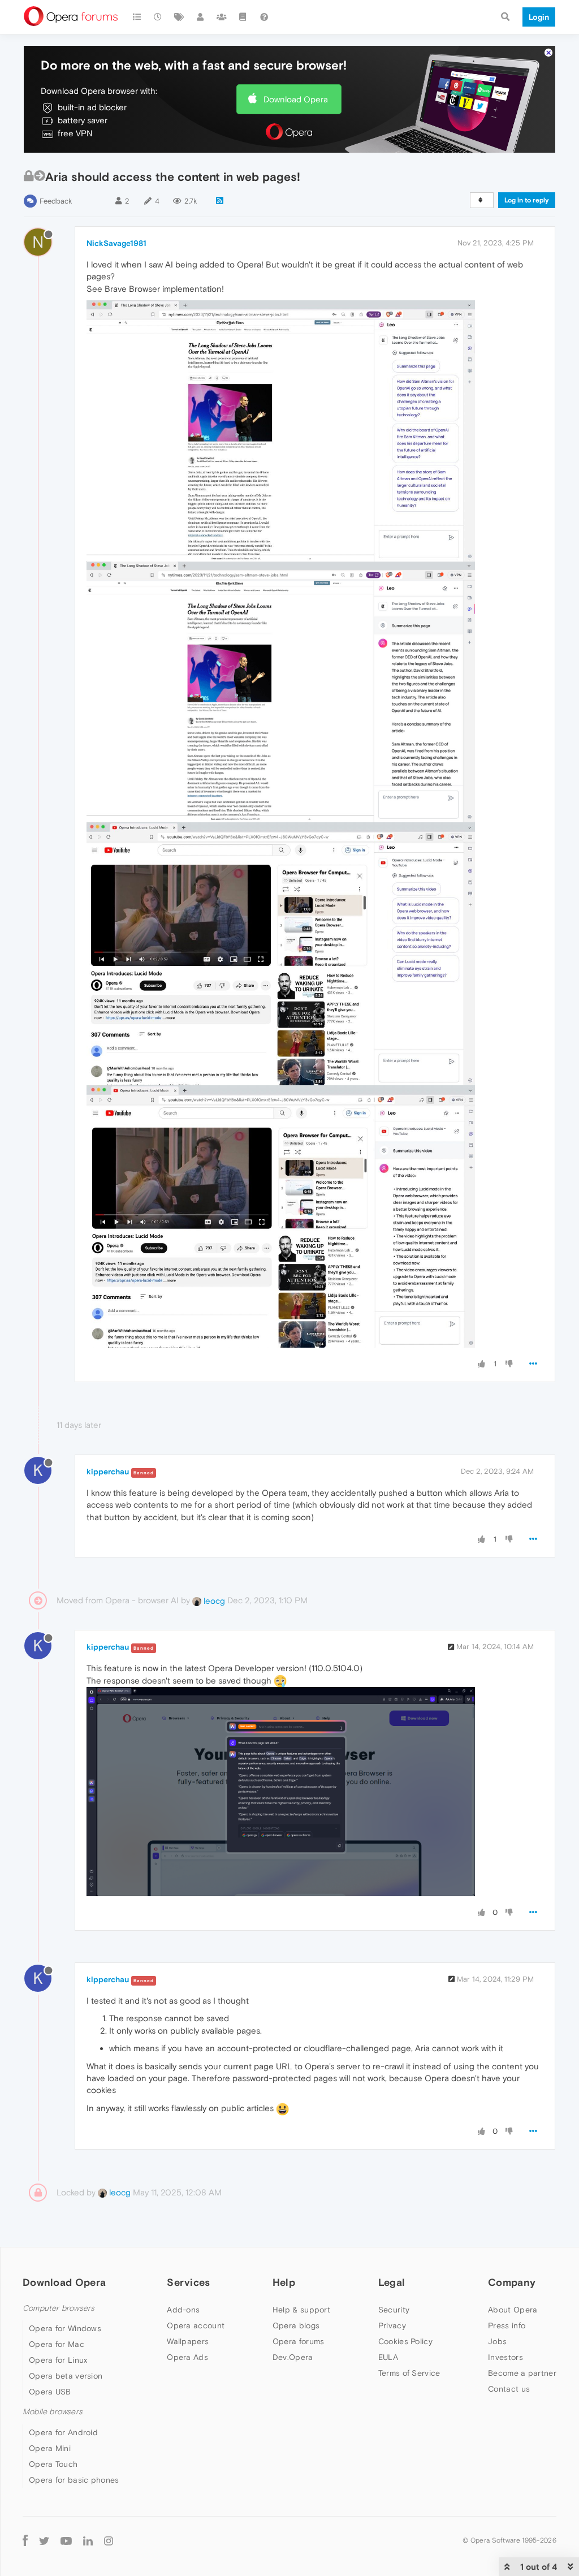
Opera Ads (187, 2357)
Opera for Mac (57, 2344)
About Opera (513, 2310)
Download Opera (296, 99)
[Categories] (137, 17)
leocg (213, 1601)
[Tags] (179, 17)
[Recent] (158, 17)
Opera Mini (50, 2448)
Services (188, 2282)
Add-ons (183, 2310)
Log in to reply (527, 200)
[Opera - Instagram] (109, 2541)
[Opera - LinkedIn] (88, 2541)
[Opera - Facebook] (25, 2541)
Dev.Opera (293, 2357)
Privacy (392, 2325)
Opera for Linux (58, 2360)
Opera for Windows (65, 2328)
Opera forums (299, 2341)
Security (394, 2310)
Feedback (56, 201)
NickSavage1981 (116, 243)
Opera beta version (66, 2376)
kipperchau (108, 1472)
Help (284, 2282)
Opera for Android (63, 2432)
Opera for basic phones (74, 2480)
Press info (507, 2325)
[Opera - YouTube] (66, 2541)
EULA (388, 2357)
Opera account (196, 2325)
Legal (392, 2282)
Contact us (509, 2389)
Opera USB (50, 2392)
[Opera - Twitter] (44, 2541)
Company (512, 2282)
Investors (505, 2357)
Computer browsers (59, 2308)
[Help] (264, 17)
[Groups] (222, 17)
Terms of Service (409, 2373)
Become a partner (522, 2373)
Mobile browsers (53, 2412)
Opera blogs (296, 2325)
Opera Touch (53, 2464)
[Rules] (243, 17)
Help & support (301, 2310)
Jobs (497, 2341)
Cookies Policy (405, 2341)
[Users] (201, 17)
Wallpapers (188, 2341)
